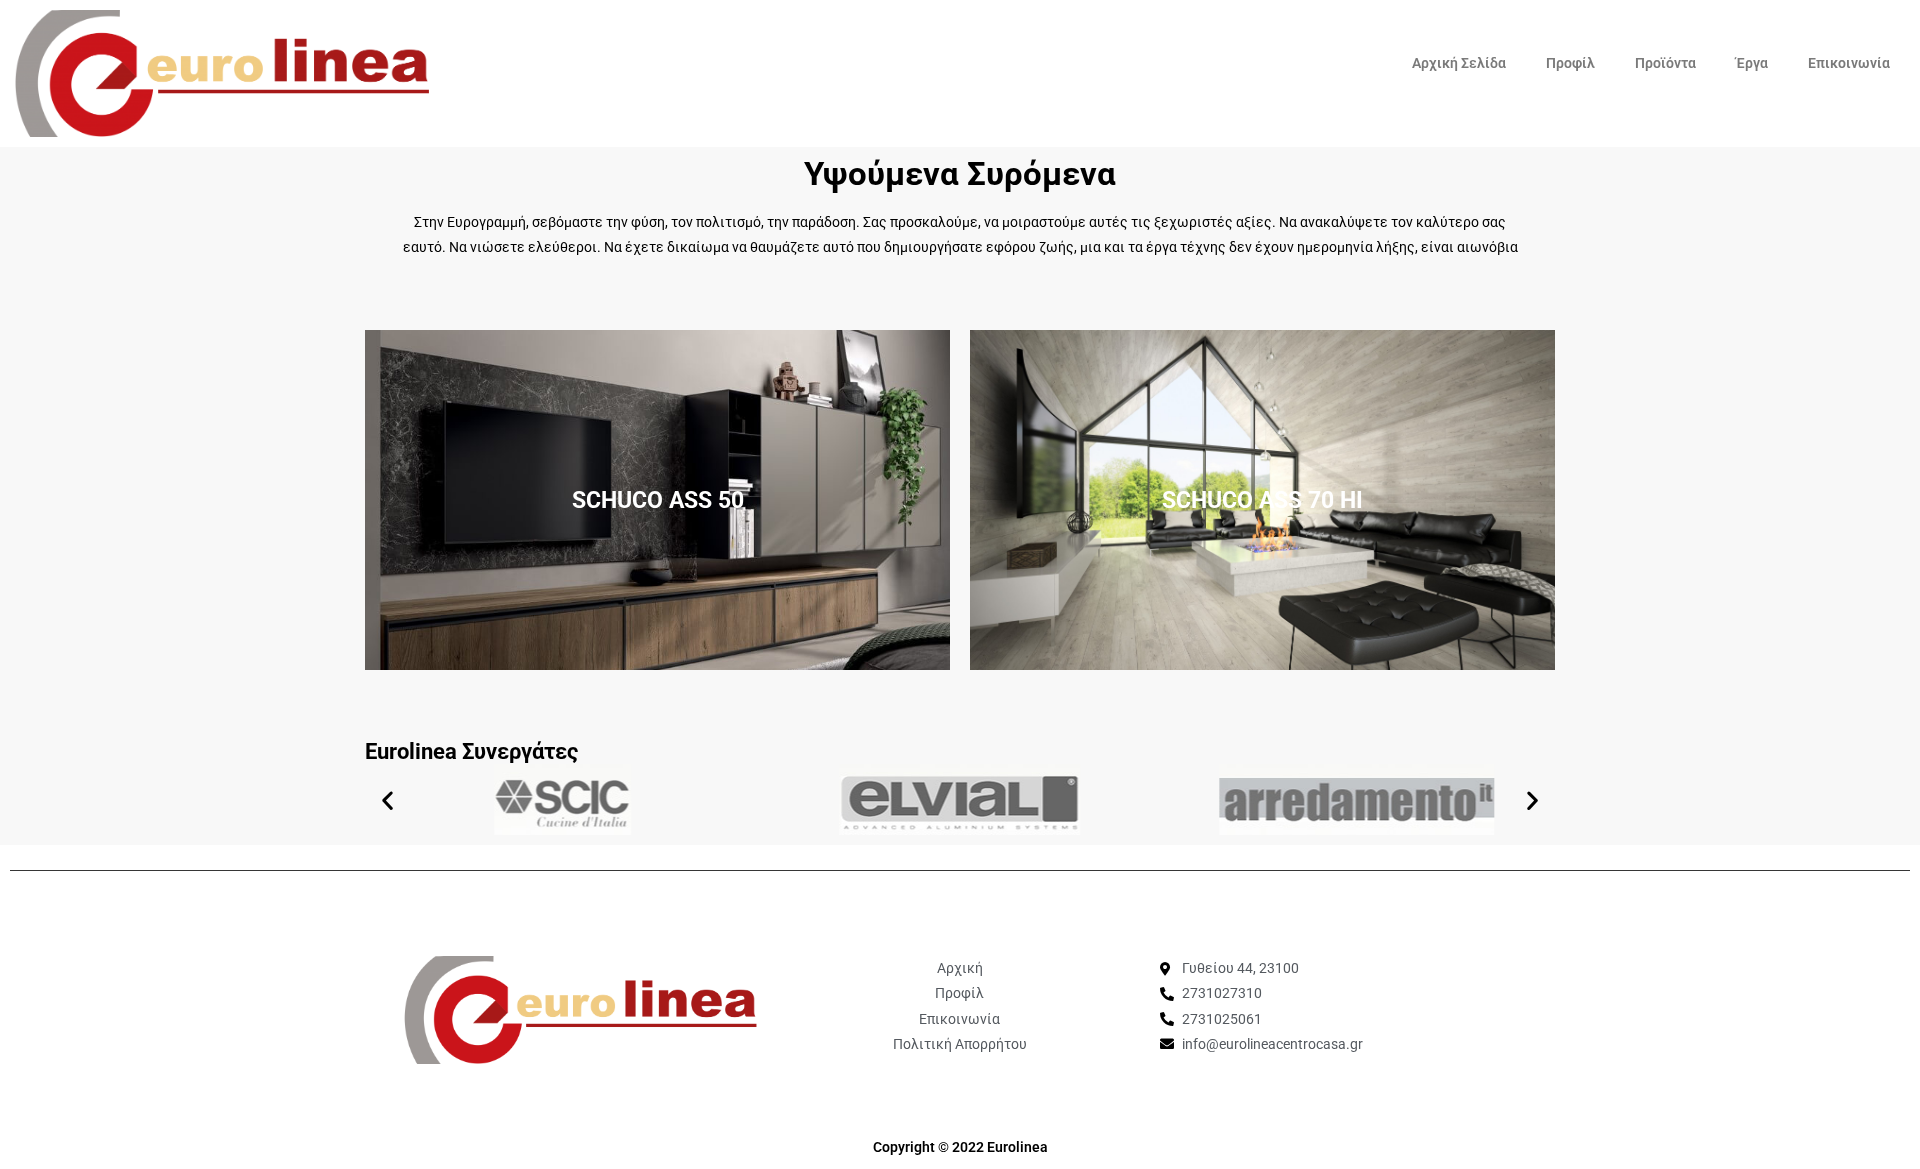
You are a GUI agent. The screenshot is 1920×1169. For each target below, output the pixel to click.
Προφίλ (1570, 63)
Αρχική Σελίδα (1459, 63)
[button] (387, 799)
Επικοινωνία (1849, 63)
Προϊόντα (1665, 63)
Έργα (1752, 63)
